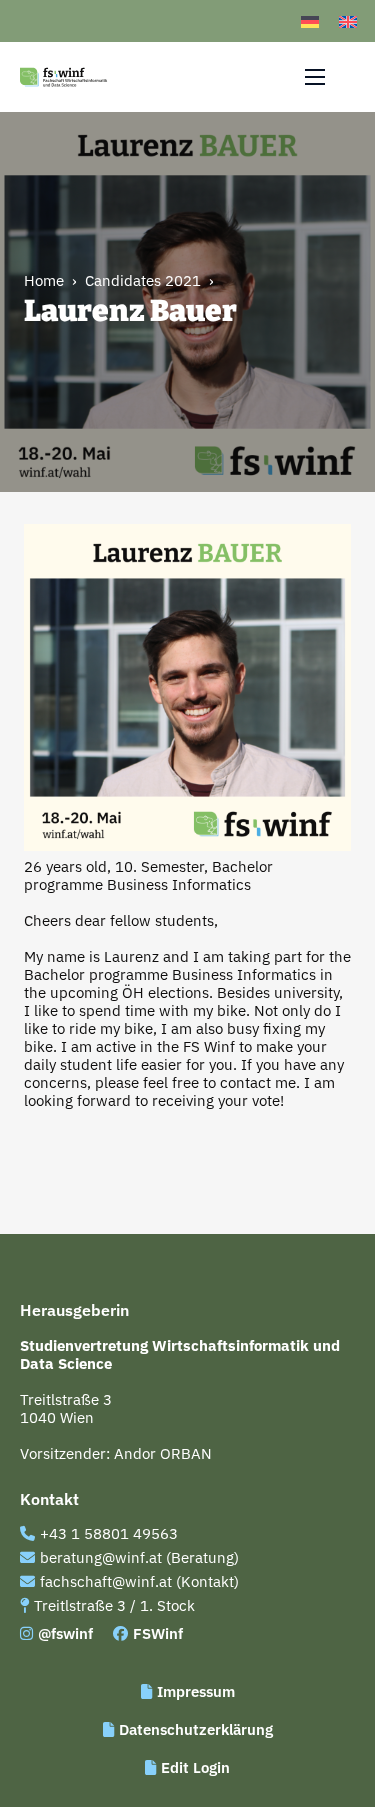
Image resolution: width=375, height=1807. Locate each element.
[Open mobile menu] (315, 77)
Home (44, 281)
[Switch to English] (348, 21)
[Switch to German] (310, 21)
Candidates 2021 (143, 281)
